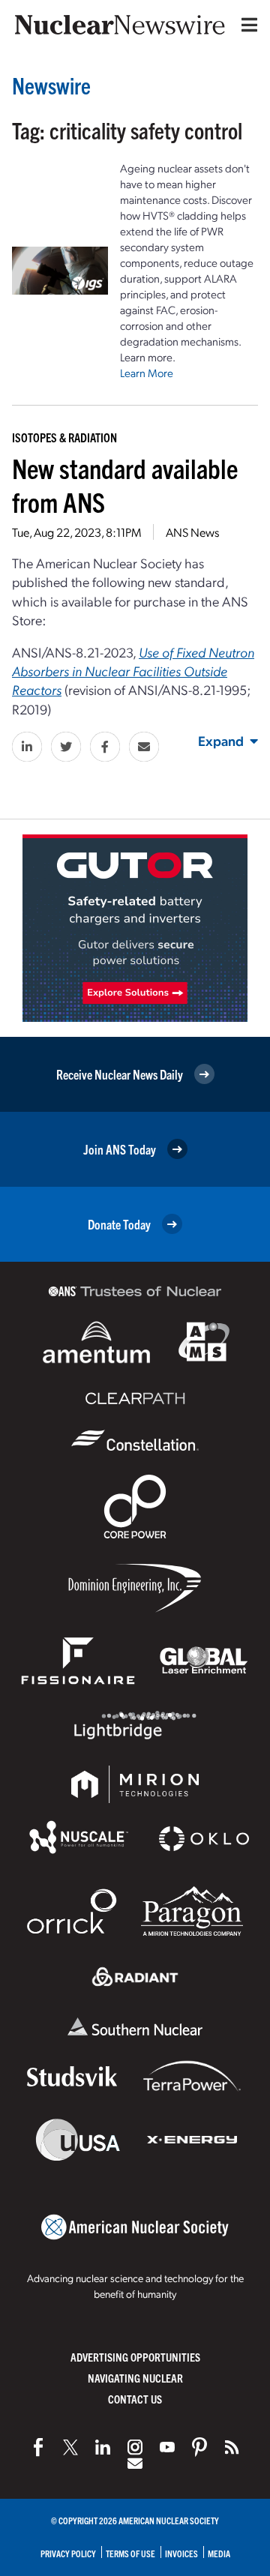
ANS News (192, 532)
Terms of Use (130, 2553)
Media (219, 2553)
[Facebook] (38, 2447)
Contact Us (135, 2399)
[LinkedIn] (103, 2447)
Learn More (147, 373)
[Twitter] (70, 2447)
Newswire (51, 85)
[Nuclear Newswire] (232, 2447)
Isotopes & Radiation (64, 437)
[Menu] (246, 25)
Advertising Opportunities (135, 2357)
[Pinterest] (199, 2447)
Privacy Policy (68, 2553)
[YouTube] (167, 2447)
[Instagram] (135, 2447)
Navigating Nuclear (135, 2378)
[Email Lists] (135, 2464)
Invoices (181, 2553)
